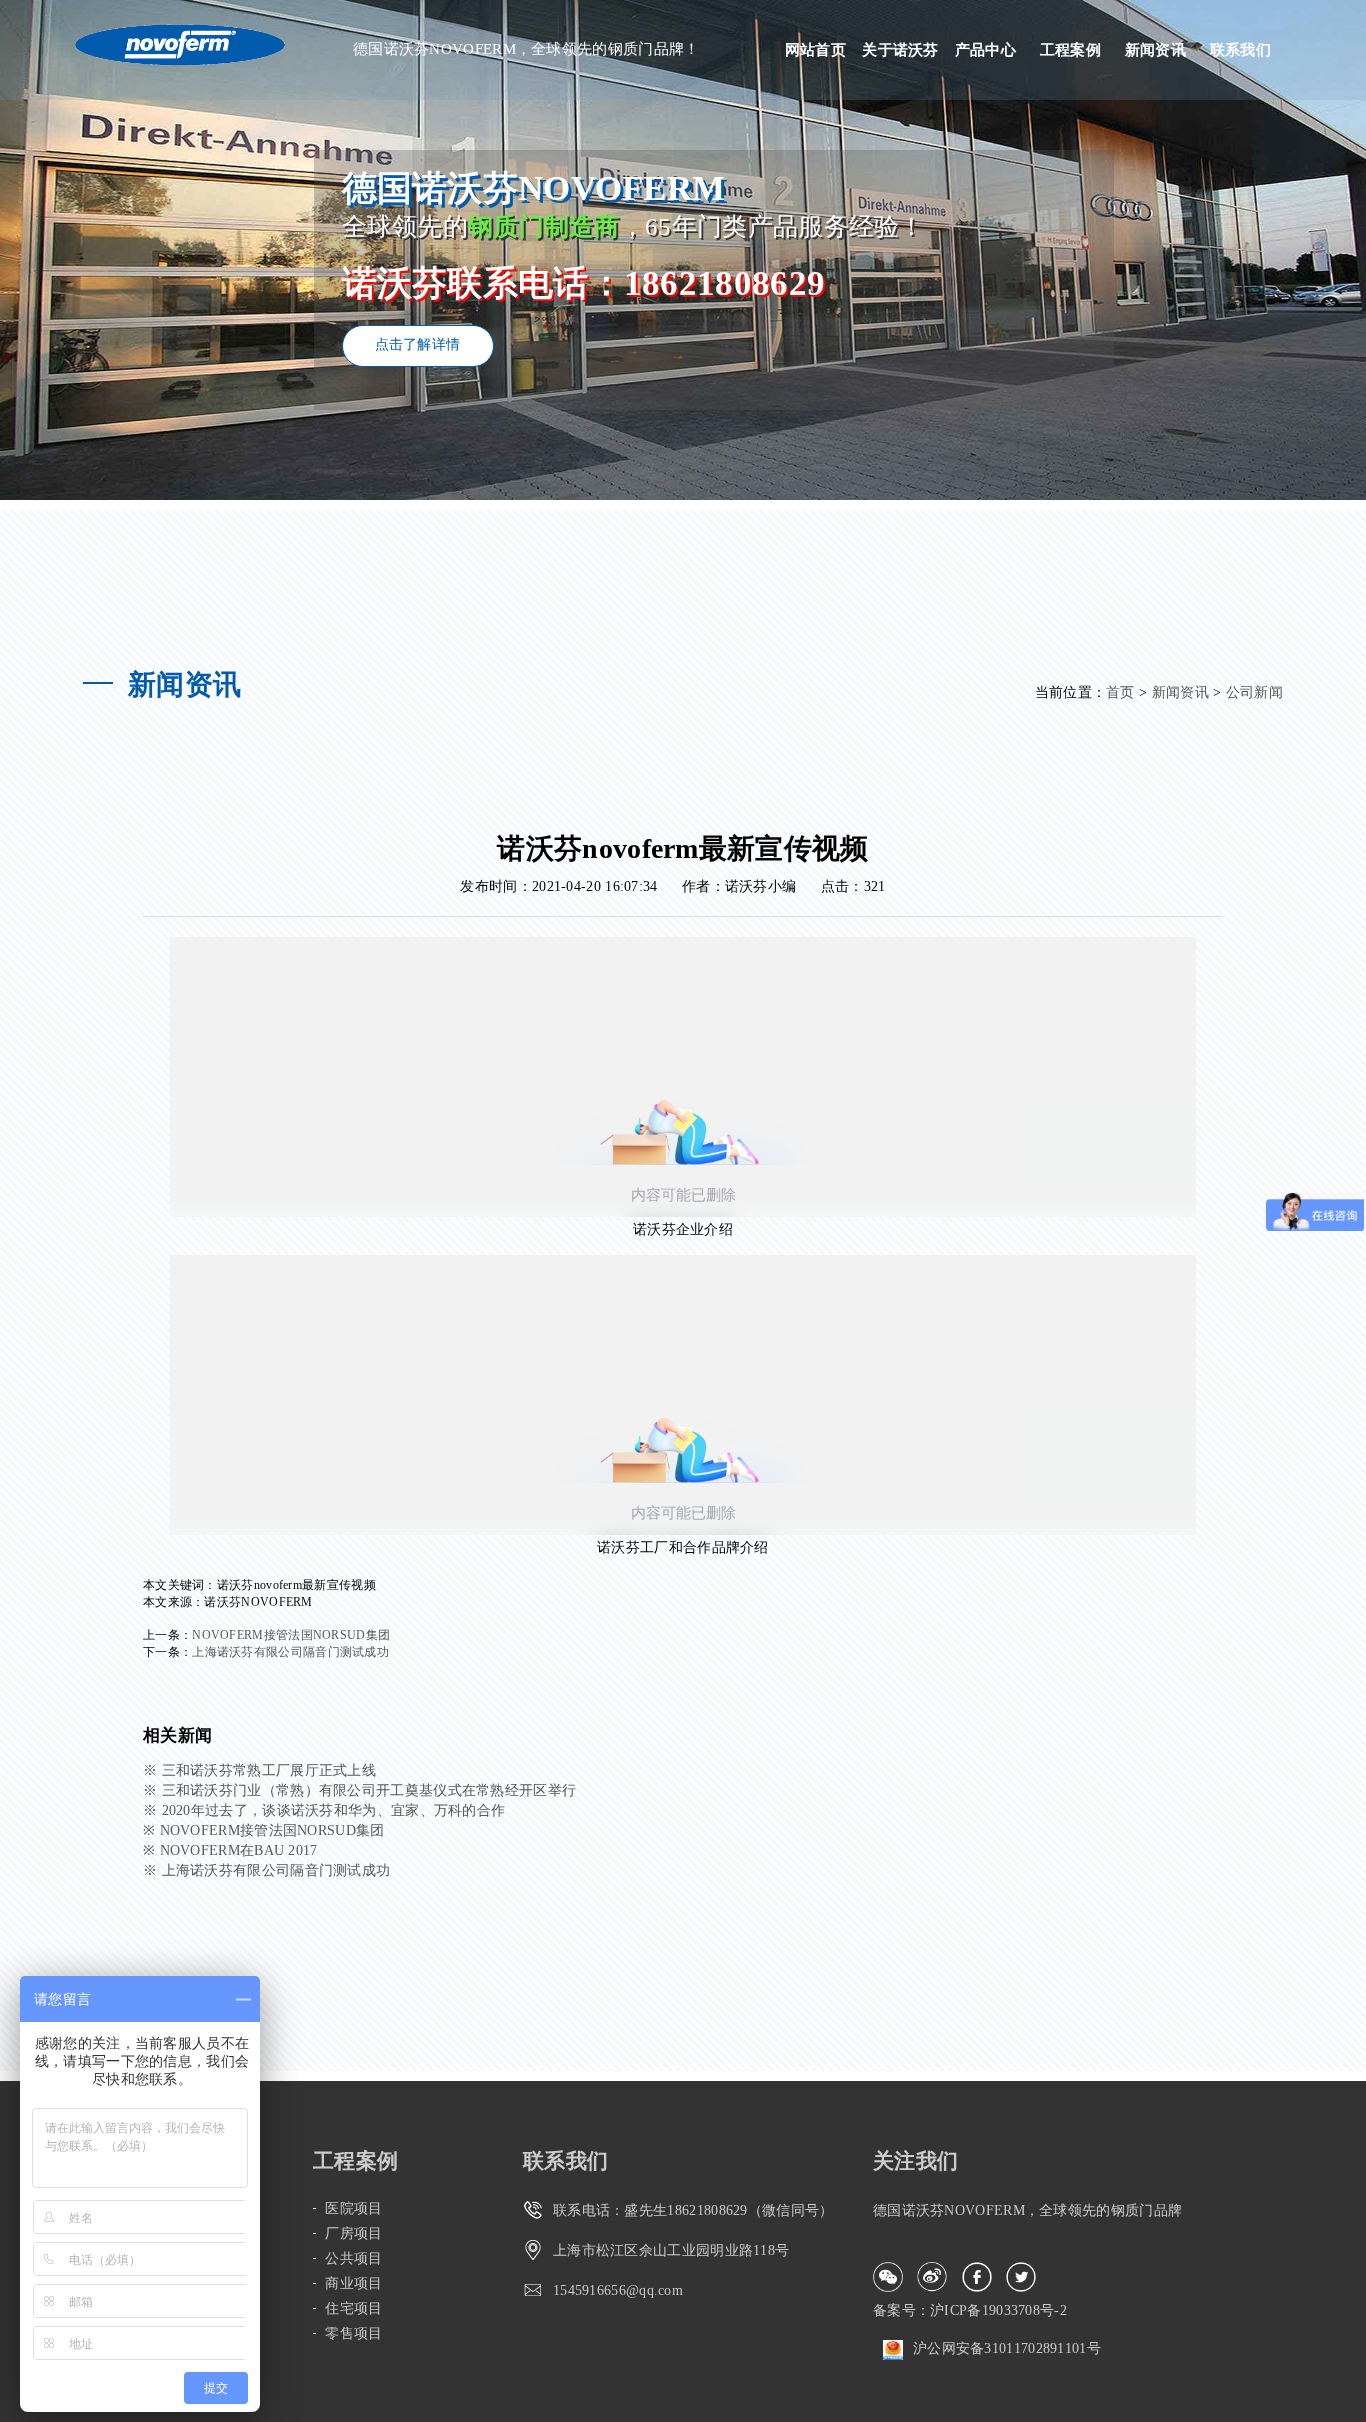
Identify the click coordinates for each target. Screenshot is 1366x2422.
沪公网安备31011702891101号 (1007, 2348)
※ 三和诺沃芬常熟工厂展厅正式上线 (259, 1770)
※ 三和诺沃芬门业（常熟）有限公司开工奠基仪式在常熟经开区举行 (359, 1790)
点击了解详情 (418, 344)
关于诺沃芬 (900, 50)
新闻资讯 (1155, 50)
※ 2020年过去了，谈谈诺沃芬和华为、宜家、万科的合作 (324, 1810)
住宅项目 (353, 2308)
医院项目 (353, 2208)
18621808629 (707, 2210)
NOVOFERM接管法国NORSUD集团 (291, 1635)
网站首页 (815, 50)
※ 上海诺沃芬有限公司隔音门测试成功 (266, 1870)
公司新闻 (1254, 692)
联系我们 (1240, 50)
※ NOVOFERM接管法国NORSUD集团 (264, 1830)
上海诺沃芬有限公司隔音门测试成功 (290, 1652)
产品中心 (985, 50)
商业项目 (353, 2283)
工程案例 (1070, 50)
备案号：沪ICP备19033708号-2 (970, 2310)
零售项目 (353, 2333)
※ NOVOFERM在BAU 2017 (230, 1850)
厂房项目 (353, 2233)
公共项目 (353, 2258)
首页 (1120, 692)
